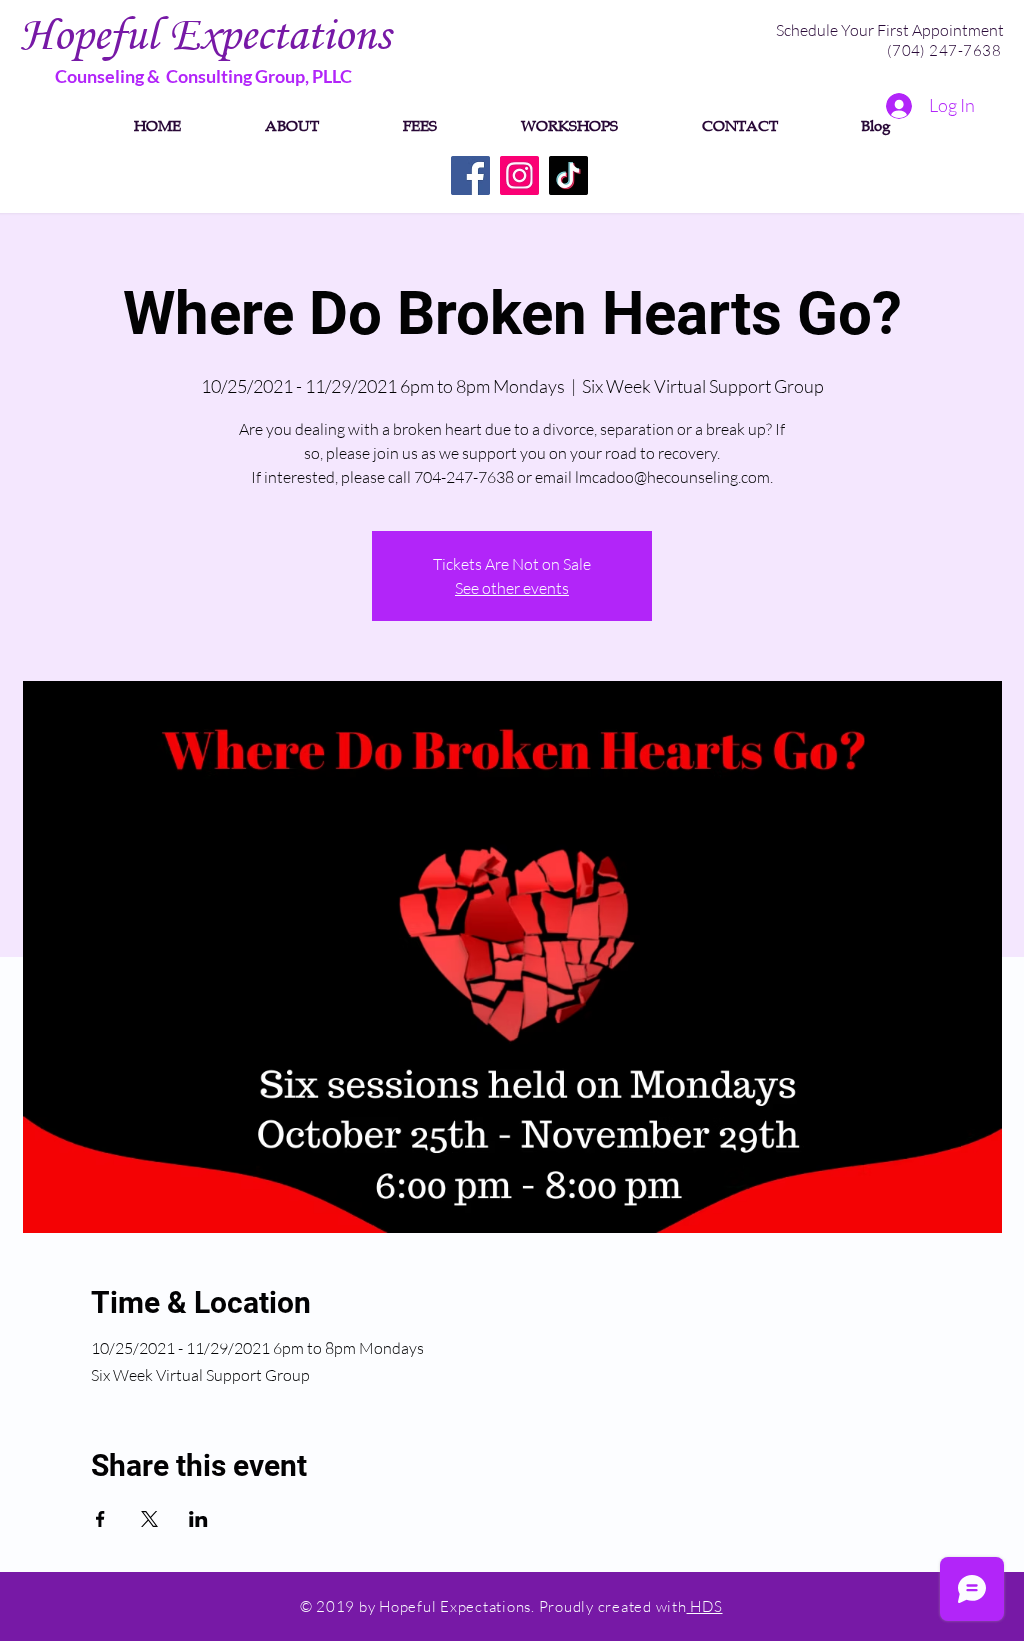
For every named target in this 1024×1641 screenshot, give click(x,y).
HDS (705, 1606)
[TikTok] (568, 175)
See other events (512, 588)
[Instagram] (519, 175)
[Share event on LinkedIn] (198, 1519)
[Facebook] (470, 175)
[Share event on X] (149, 1519)
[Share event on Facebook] (100, 1519)
